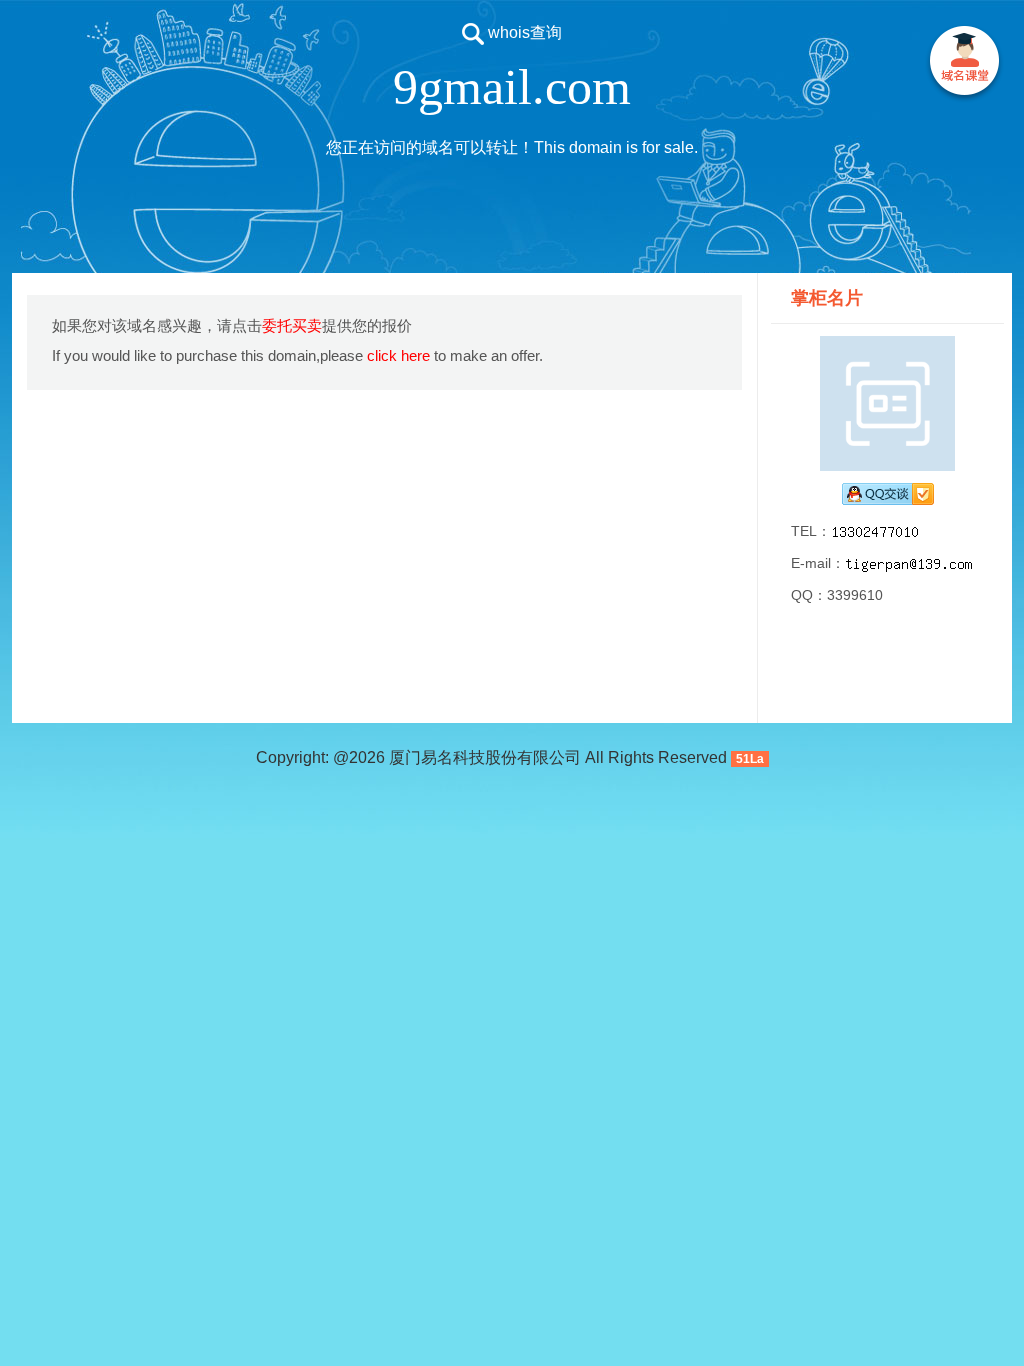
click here (398, 355)
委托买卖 (292, 325)
